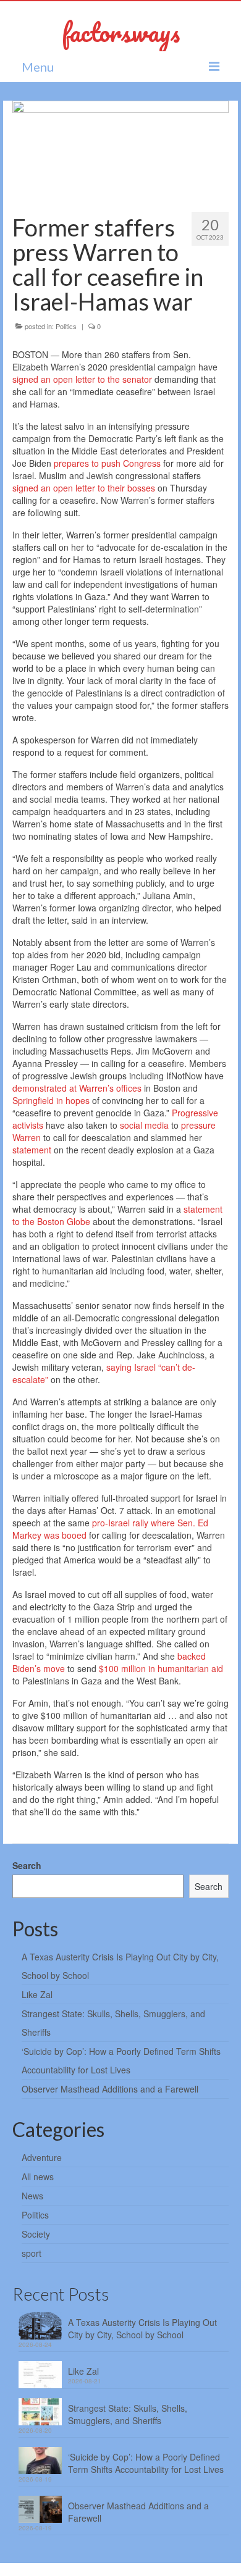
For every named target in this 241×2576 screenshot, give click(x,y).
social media (144, 1125)
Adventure (42, 2157)
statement (32, 1150)
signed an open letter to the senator (82, 379)
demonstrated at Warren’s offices (77, 1088)
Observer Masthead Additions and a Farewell (110, 2089)
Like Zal (37, 1994)
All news (38, 2177)
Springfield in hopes (51, 1100)
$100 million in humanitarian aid (161, 1668)
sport (32, 2253)
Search (27, 1865)
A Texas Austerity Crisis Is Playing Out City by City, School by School (142, 2328)
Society (36, 2234)
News (32, 2196)
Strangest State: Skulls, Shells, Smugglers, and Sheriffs (128, 2414)
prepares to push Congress (107, 463)
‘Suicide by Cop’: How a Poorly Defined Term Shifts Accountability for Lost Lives (146, 2463)
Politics (66, 326)
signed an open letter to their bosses (84, 488)
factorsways (121, 32)
